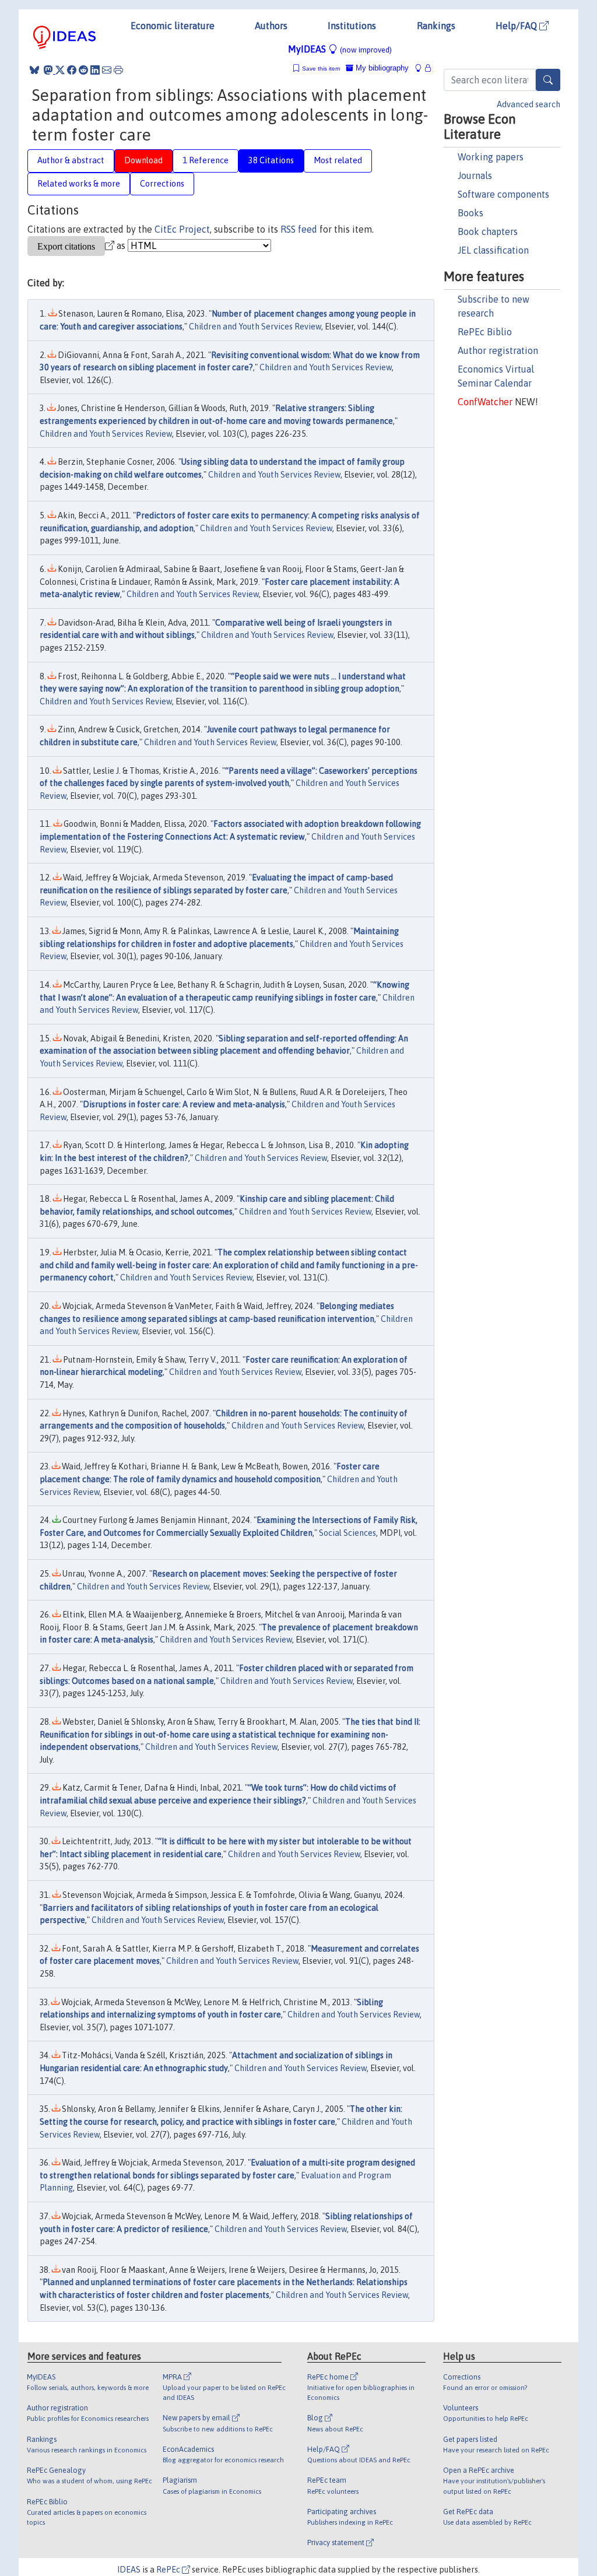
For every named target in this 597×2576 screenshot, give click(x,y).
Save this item (321, 69)
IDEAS (129, 2570)
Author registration (498, 350)
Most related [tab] (338, 160)
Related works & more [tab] (79, 184)
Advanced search (528, 104)
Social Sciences (347, 1533)
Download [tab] (143, 160)
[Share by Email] (107, 70)
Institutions (352, 26)
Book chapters (488, 231)
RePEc (169, 2570)
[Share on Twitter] (60, 70)
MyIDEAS (340, 49)
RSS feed (299, 229)
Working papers (491, 157)
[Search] (548, 80)
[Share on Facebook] (72, 70)
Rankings (436, 26)
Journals (475, 176)
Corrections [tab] (162, 184)
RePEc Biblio (485, 332)
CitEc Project (182, 229)
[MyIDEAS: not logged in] (422, 68)
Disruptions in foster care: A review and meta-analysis (184, 1104)
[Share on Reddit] (83, 70)
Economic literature (173, 26)
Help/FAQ (517, 26)
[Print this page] (118, 70)
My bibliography (381, 68)
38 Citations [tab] (271, 160)
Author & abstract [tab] (71, 160)
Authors (271, 26)
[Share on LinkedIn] (95, 70)
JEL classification (493, 250)
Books (470, 213)
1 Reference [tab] (206, 160)
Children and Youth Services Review (255, 327)
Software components (503, 194)
